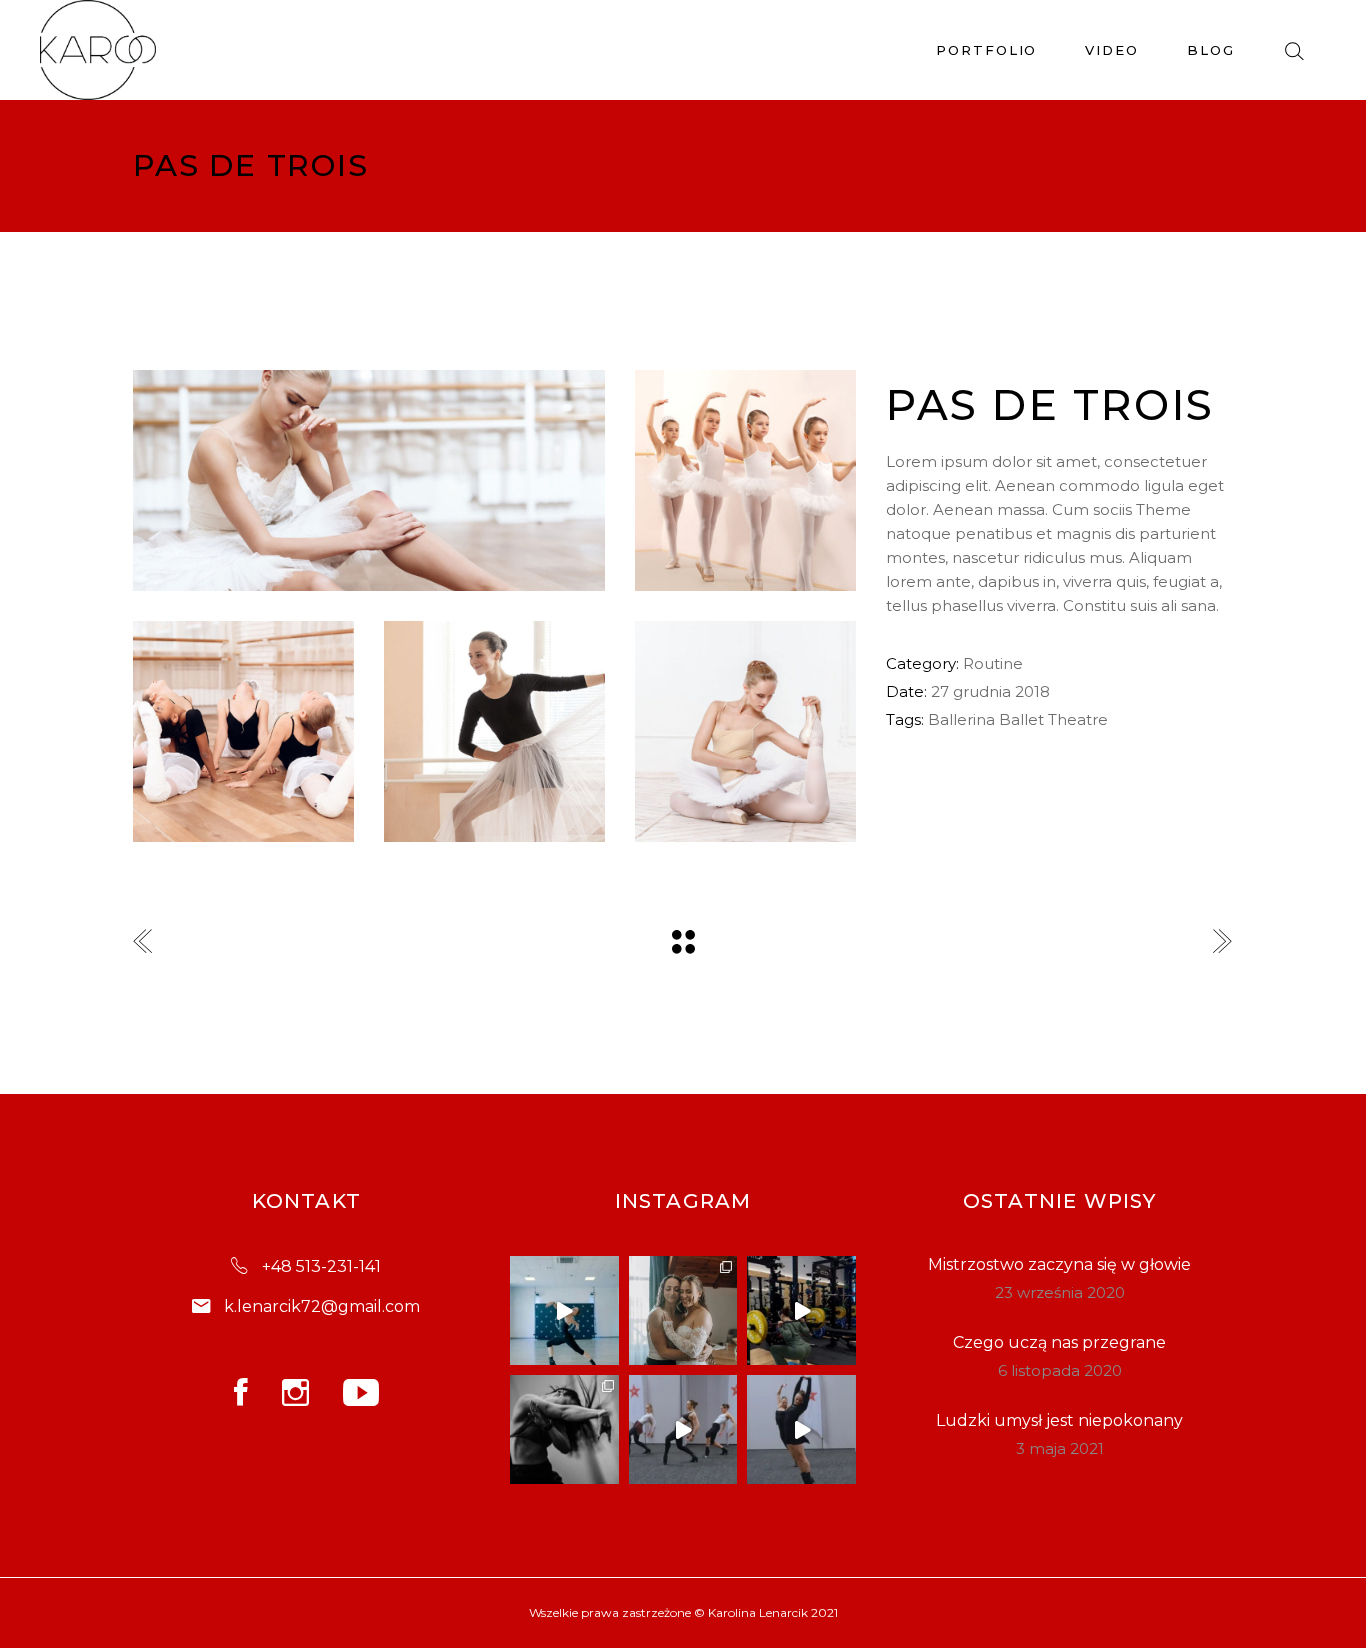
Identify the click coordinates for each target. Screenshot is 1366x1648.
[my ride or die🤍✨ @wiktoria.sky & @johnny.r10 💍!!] (683, 1310)
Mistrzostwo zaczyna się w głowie (1059, 1264)
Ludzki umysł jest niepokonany (1059, 1420)
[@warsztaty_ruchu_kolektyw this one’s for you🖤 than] (564, 1310)
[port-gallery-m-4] (745, 731)
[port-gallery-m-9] (243, 731)
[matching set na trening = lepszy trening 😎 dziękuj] (801, 1310)
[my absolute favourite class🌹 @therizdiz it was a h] (801, 1429)
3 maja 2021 (1060, 1448)
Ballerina (961, 719)
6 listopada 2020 (1060, 1370)
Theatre (1078, 719)
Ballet (1021, 719)
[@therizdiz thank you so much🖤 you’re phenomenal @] (683, 1429)
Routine (993, 663)
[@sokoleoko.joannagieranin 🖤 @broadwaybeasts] (564, 1429)
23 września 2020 (1060, 1292)
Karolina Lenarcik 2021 (773, 1612)
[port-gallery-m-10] (369, 480)
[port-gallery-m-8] (494, 731)
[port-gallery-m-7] (745, 480)
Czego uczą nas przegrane (1059, 1342)
